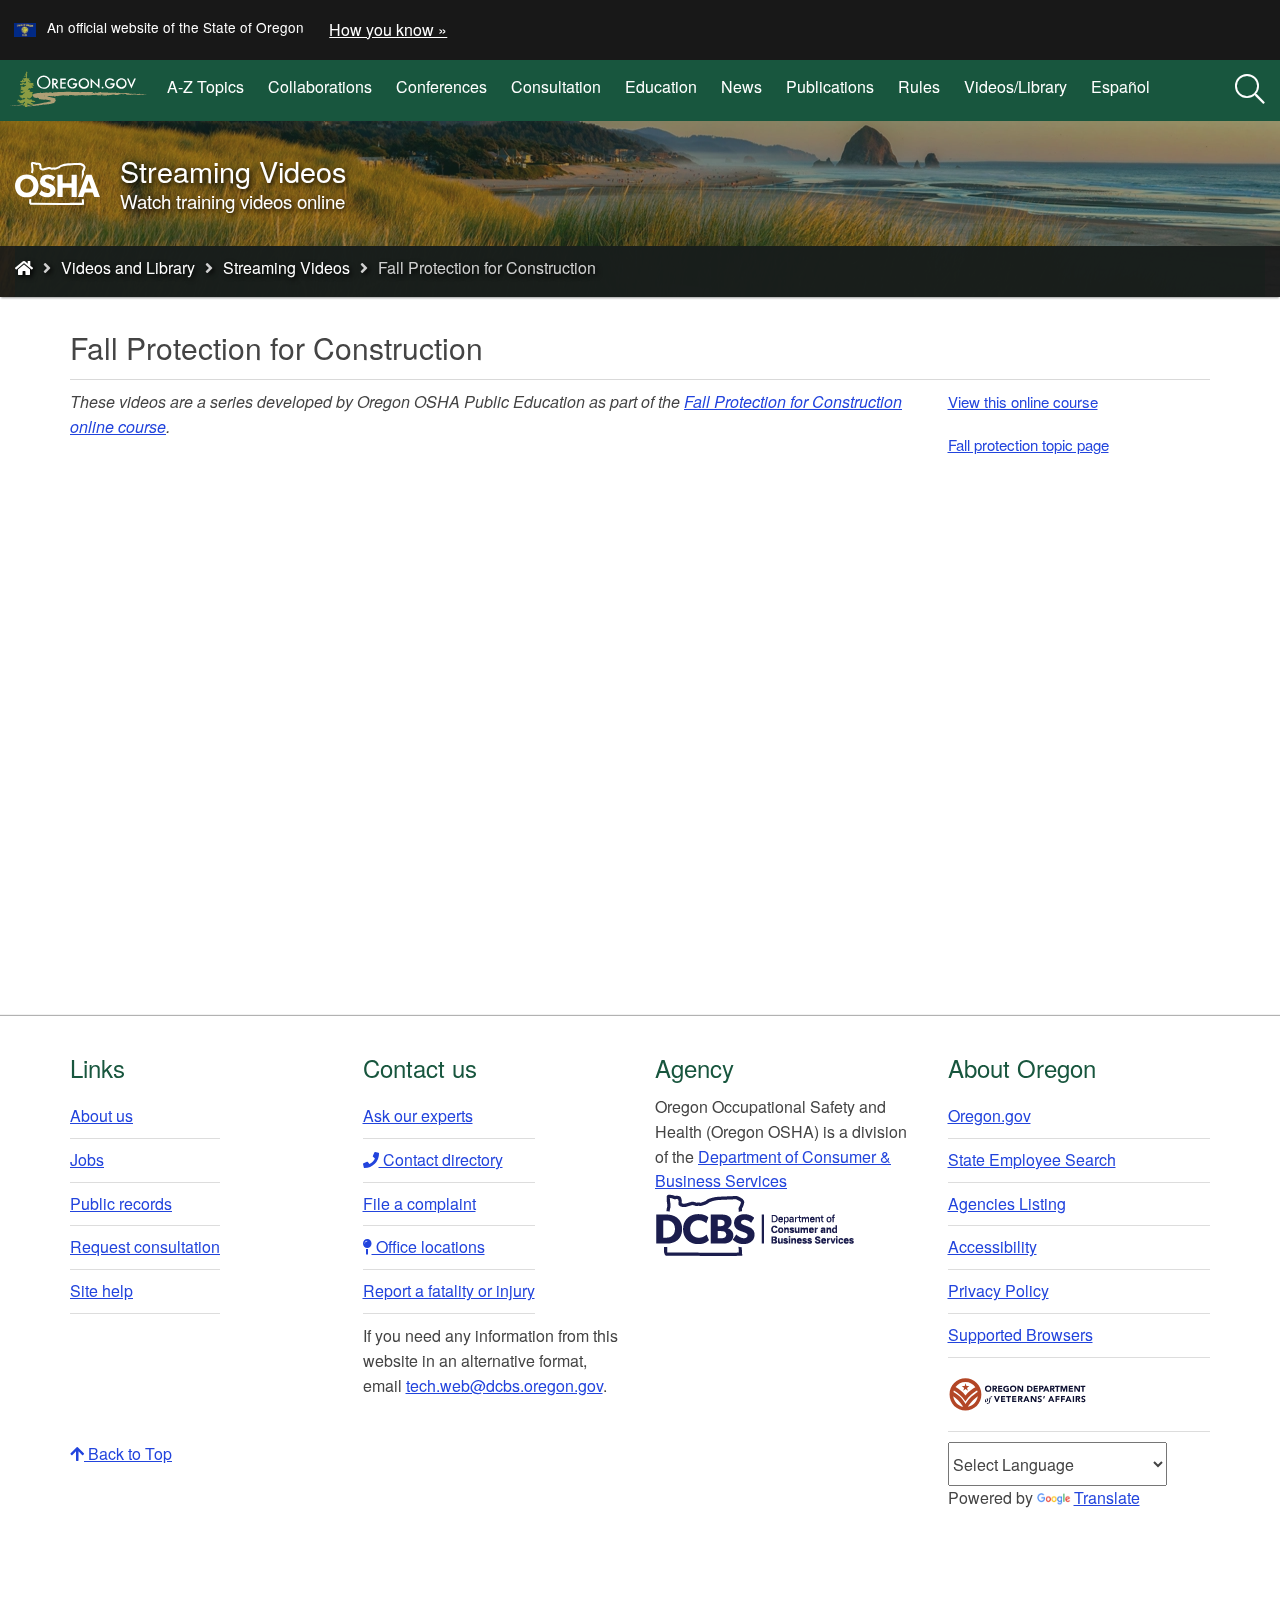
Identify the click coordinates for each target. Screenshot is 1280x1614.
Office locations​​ (428, 1246)
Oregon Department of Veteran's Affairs (1018, 1394)
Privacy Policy (998, 1290)
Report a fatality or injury (449, 1290)
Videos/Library (1015, 86)
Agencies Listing (1007, 1203)
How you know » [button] (388, 29)
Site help (101, 1290)
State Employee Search (1032, 1159)
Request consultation (145, 1246)
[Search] (1250, 90)
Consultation (556, 86)
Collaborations (320, 86)
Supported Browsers (1020, 1334)
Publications (830, 86)
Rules (919, 86)
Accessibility (992, 1246)
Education (661, 86)
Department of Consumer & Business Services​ (773, 1169)
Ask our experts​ (418, 1115)
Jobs (87, 1159)
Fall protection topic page (1028, 444)
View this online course (1023, 401)
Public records (121, 1203)
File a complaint (419, 1203)
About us (101, 1115)
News (741, 86)
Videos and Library (128, 267)
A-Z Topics (205, 86)
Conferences (441, 86)
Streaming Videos (286, 267)
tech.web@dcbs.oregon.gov (504, 1385)
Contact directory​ (441, 1159)
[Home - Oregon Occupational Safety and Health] (24, 267)
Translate (1107, 1497)
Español (1120, 86)
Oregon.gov (989, 1115)
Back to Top (128, 1453)
